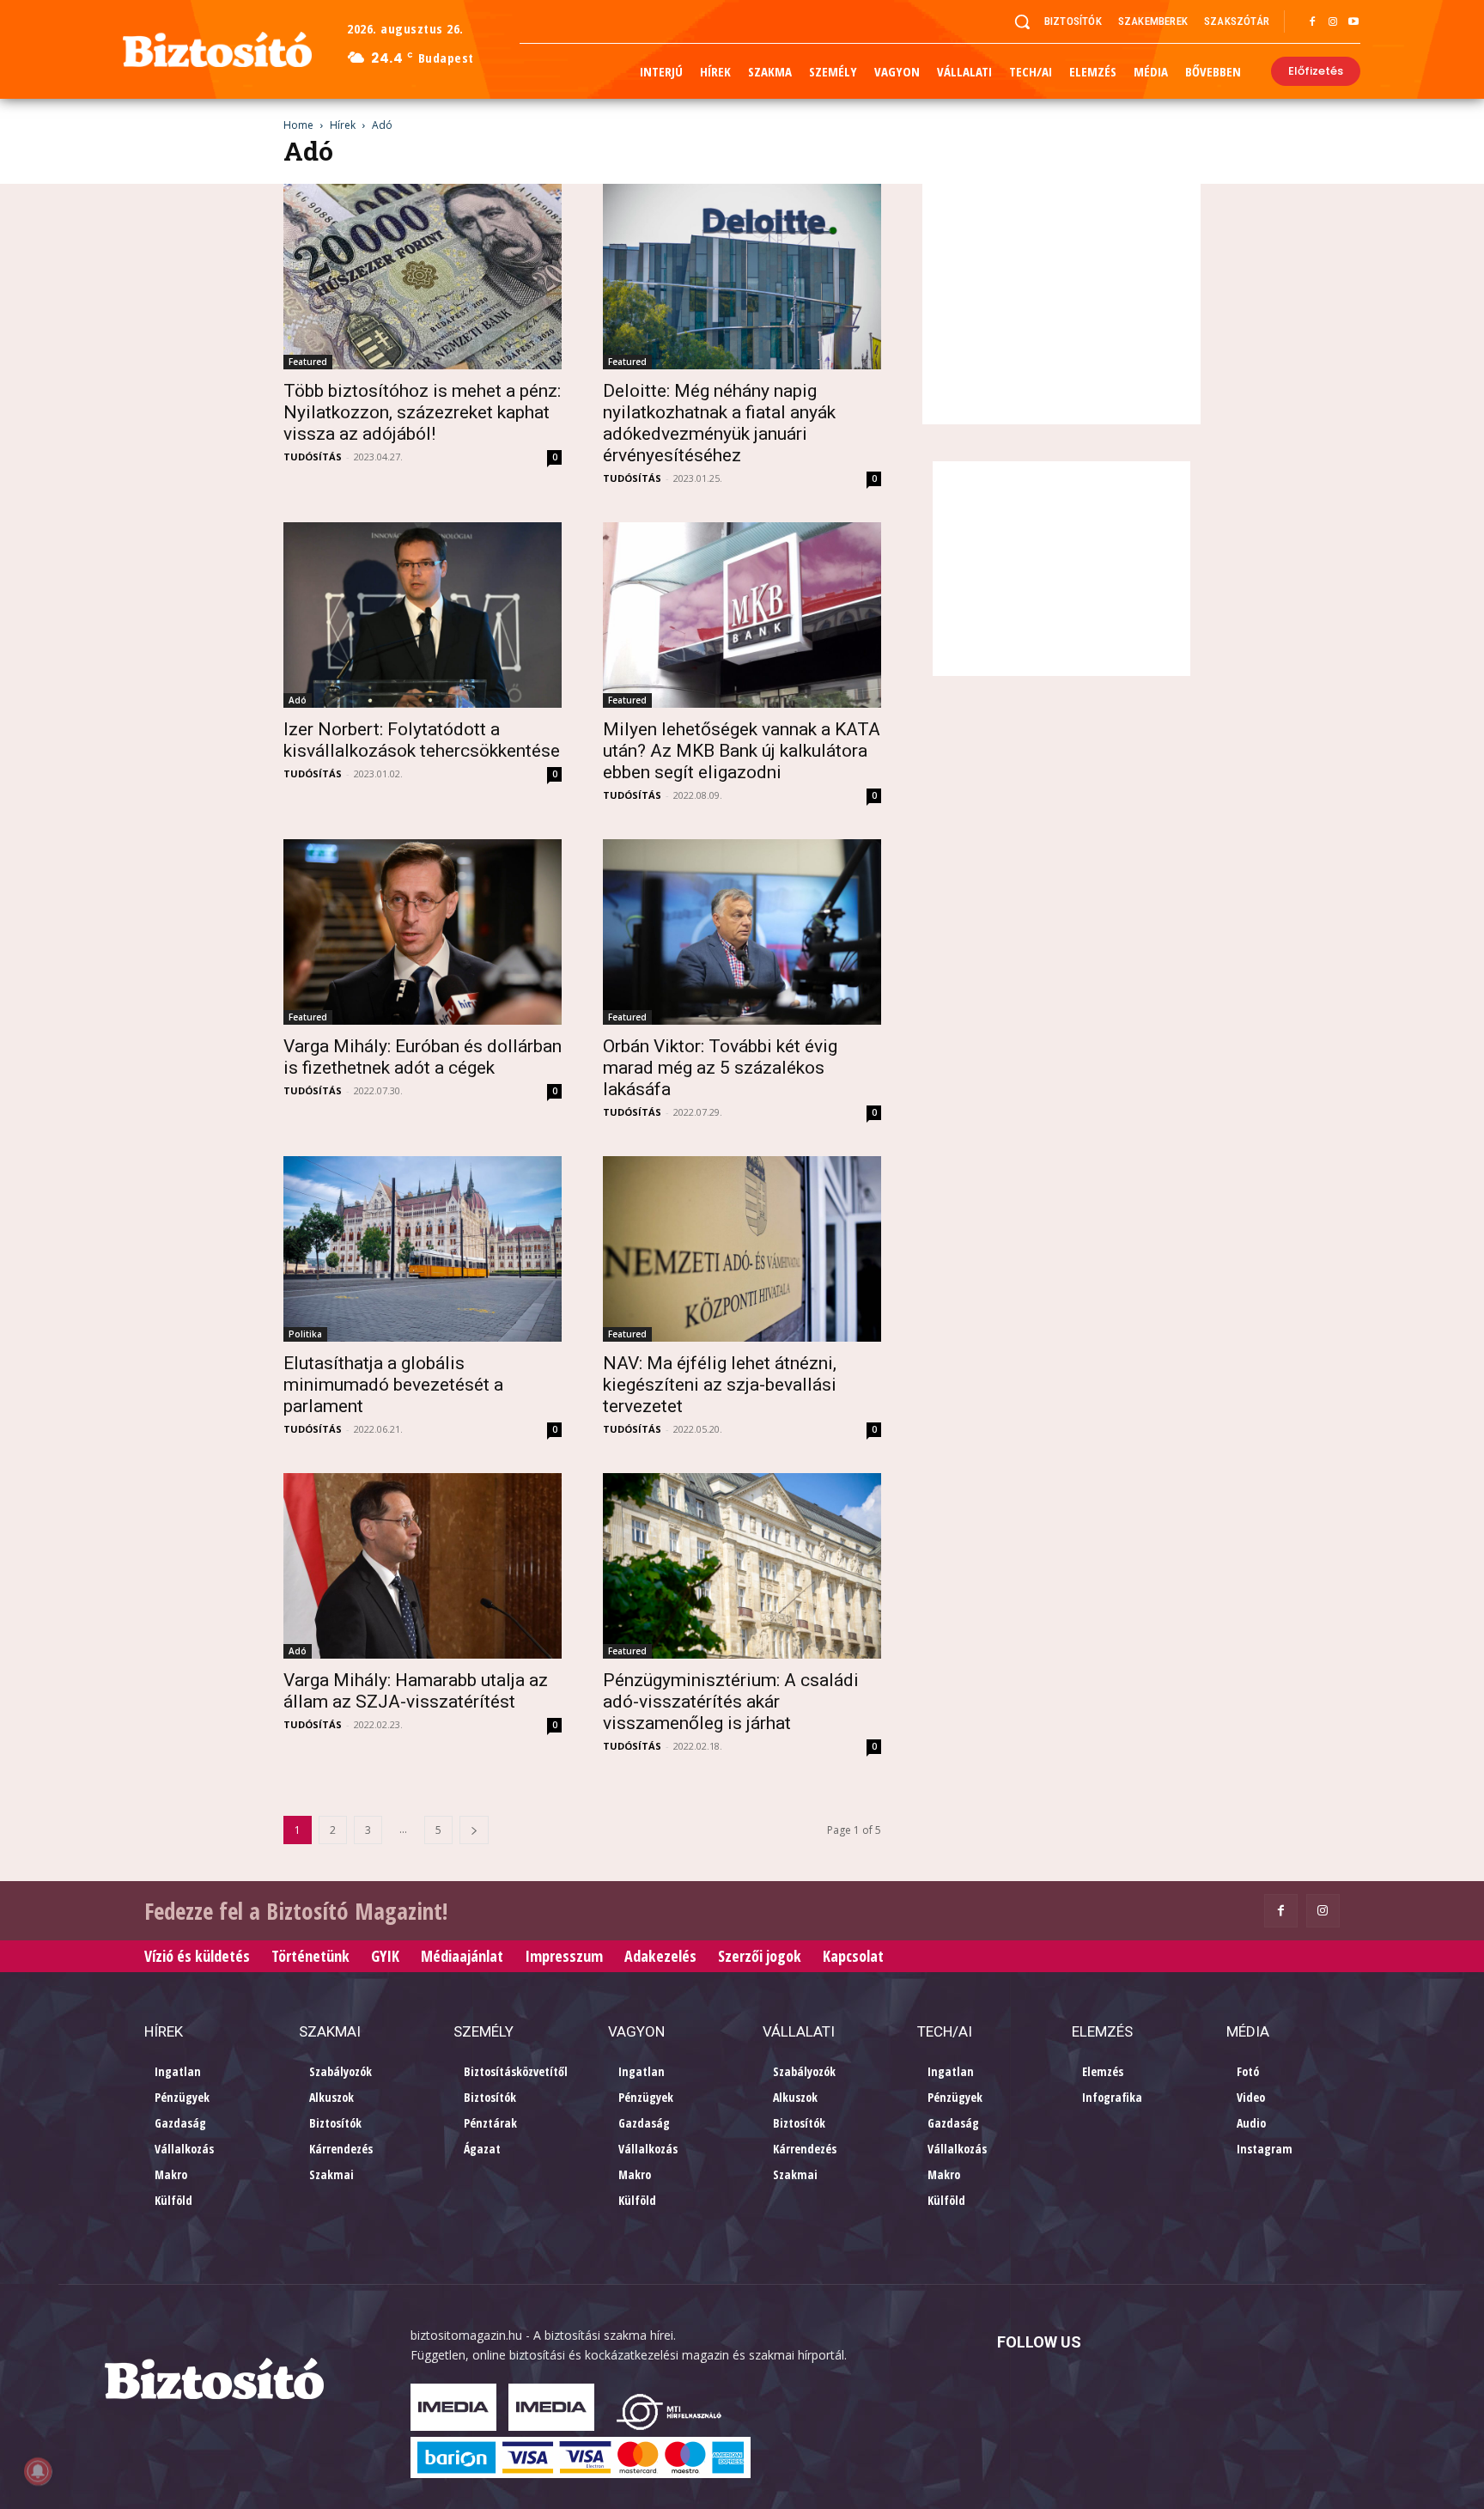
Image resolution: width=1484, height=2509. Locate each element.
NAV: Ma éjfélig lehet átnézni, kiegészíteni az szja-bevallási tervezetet (720, 1385)
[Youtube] (1353, 22)
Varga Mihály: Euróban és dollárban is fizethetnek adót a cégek (423, 1057)
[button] (1022, 21)
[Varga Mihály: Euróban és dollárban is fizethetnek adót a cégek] (423, 932)
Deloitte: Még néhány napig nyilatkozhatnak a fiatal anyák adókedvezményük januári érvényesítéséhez (719, 423)
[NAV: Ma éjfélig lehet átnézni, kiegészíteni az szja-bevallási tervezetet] (742, 1249)
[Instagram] (1333, 22)
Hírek (343, 125)
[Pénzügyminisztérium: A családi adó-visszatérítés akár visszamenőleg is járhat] (742, 1566)
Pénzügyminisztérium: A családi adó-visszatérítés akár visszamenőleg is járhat (731, 1702)
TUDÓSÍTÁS (313, 457)
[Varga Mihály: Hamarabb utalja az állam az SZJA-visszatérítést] (423, 1566)
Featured (308, 362)
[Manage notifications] (38, 2471)
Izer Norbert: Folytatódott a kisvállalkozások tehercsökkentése (422, 740)
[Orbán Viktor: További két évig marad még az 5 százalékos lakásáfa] (742, 932)
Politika (305, 1334)
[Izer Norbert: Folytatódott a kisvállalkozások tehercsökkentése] (423, 615)
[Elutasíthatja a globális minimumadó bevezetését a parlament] (423, 1249)
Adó (298, 700)
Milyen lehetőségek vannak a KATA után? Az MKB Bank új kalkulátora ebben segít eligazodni (742, 751)
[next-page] (474, 1830)
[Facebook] (1312, 22)
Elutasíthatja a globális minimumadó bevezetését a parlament (393, 1385)
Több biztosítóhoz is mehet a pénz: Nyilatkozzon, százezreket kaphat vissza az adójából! (422, 412)
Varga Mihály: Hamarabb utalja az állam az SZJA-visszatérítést (416, 1691)
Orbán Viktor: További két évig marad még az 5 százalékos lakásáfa (720, 1068)
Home (298, 125)
